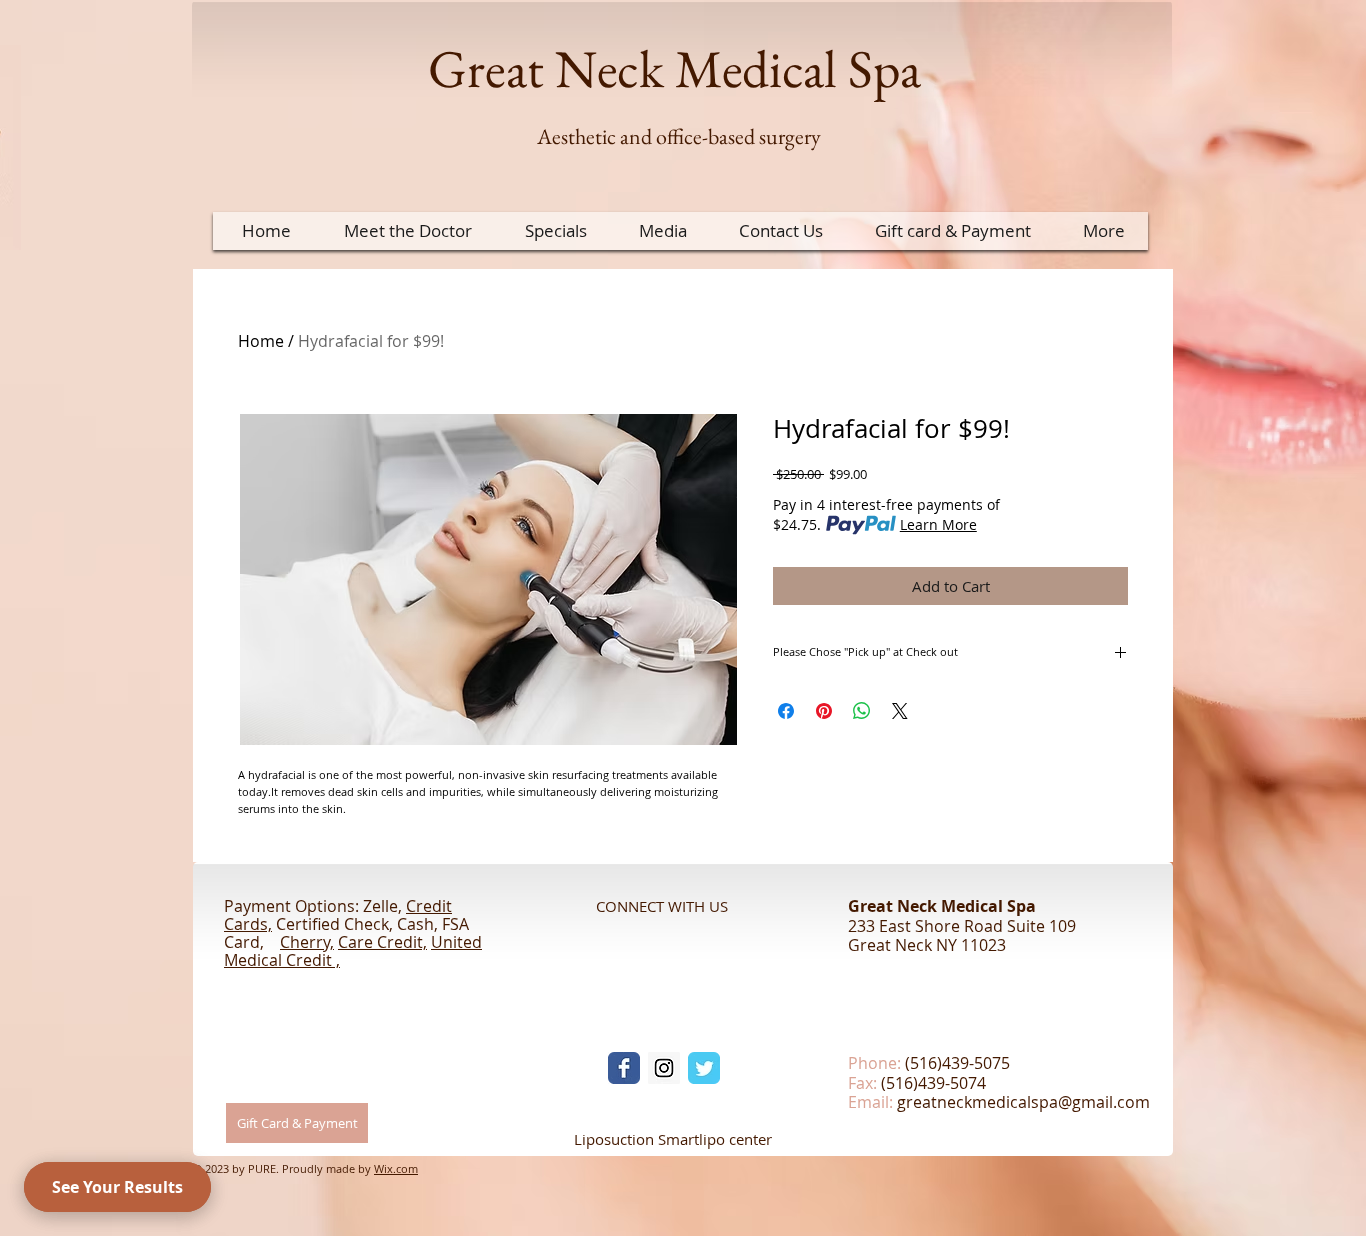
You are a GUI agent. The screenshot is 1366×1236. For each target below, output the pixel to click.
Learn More (938, 524)
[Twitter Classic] (704, 1068)
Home (261, 341)
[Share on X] (900, 711)
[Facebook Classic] (624, 1068)
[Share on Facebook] (786, 711)
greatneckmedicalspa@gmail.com (1023, 1102)
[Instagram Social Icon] (664, 1068)
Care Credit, (382, 942)
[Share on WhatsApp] (862, 711)
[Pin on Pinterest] (824, 711)
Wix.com (396, 1168)
